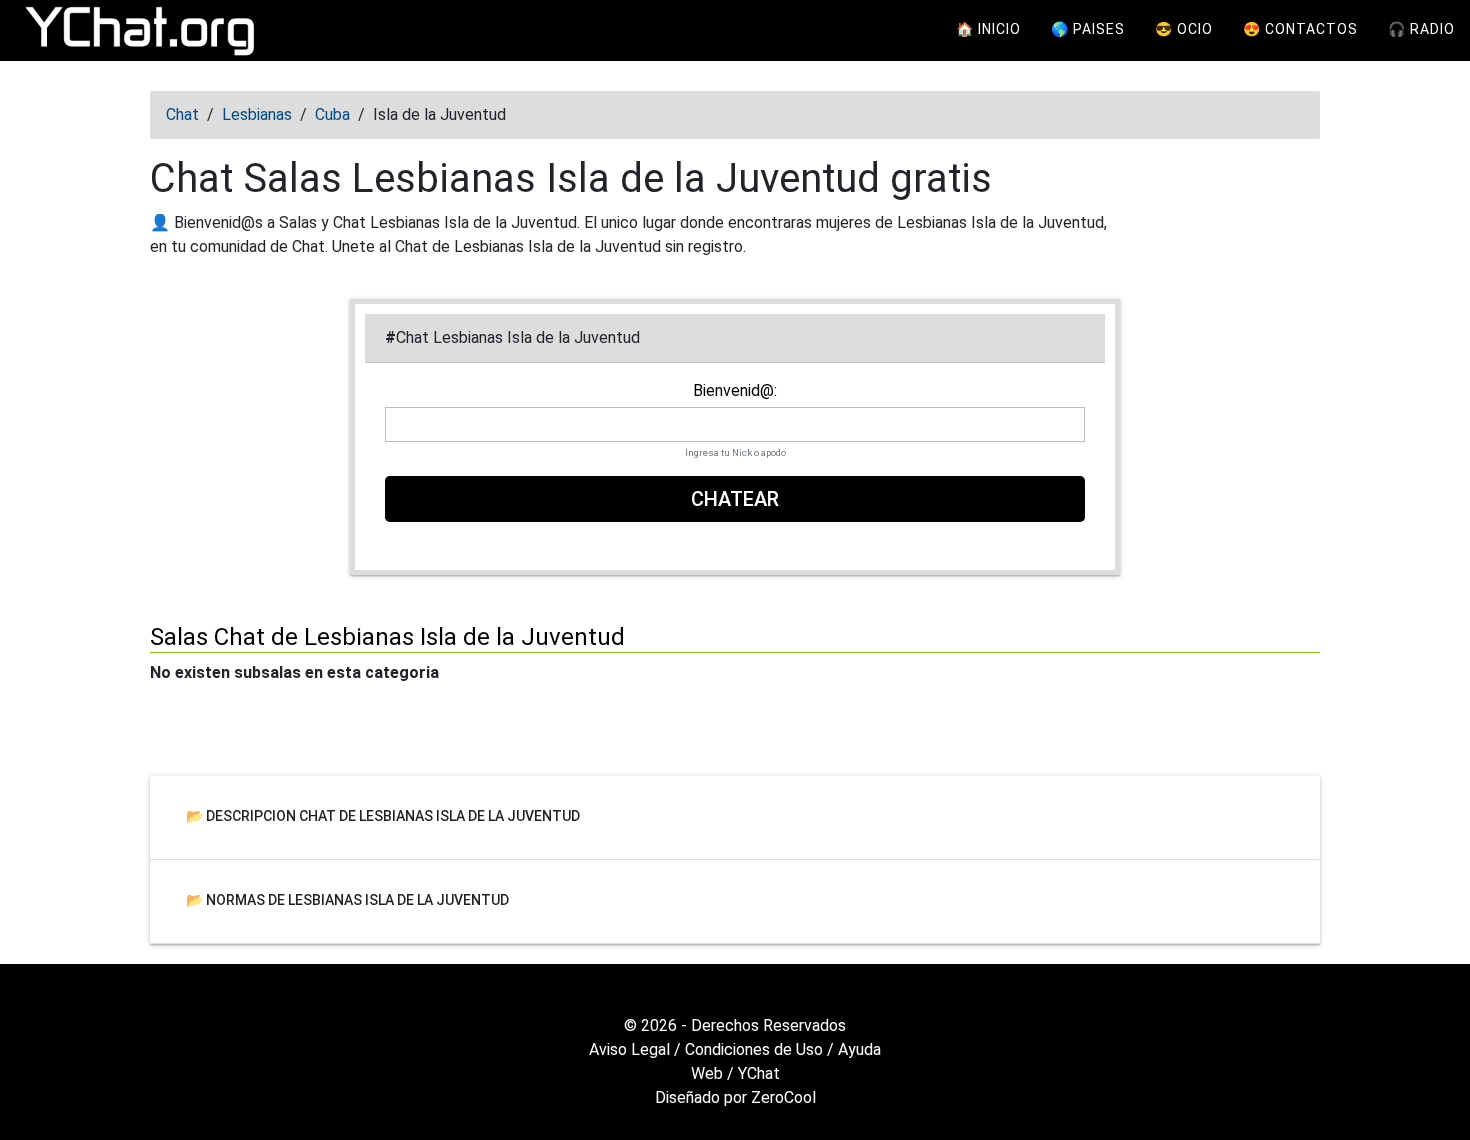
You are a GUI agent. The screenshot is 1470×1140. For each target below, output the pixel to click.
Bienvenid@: (735, 391)
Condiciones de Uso (754, 1049)
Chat (182, 114)
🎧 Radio (1421, 29)
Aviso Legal (629, 1049)
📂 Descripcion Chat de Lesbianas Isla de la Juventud (383, 815)
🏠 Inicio (988, 29)
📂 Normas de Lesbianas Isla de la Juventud (347, 899)
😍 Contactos (1300, 29)
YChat (759, 1073)
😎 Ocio (1184, 29)
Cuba (332, 114)
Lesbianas (257, 114)
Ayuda (859, 1049)
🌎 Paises (1088, 29)
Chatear (735, 499)
